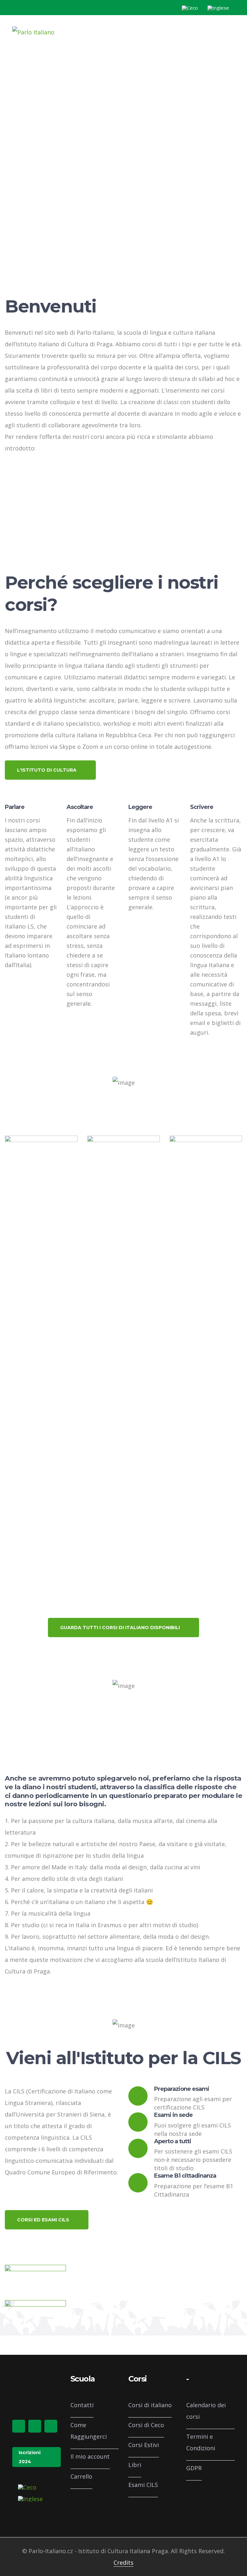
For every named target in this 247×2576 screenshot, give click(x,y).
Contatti (82, 2405)
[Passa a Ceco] (190, 8)
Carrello (81, 2476)
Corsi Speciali (113, 1167)
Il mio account (90, 2456)
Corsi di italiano (150, 2405)
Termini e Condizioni (201, 2442)
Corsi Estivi (144, 2445)
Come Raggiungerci (89, 2431)
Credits (123, 2562)
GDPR (194, 2468)
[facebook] (19, 2426)
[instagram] (35, 2426)
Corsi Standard (34, 1167)
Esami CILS (143, 2485)
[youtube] (51, 2426)
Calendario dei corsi (206, 2411)
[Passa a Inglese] (218, 8)
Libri (135, 2465)
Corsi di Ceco (146, 2425)
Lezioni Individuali (204, 1384)
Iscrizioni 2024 (30, 2457)
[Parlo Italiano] (33, 32)
